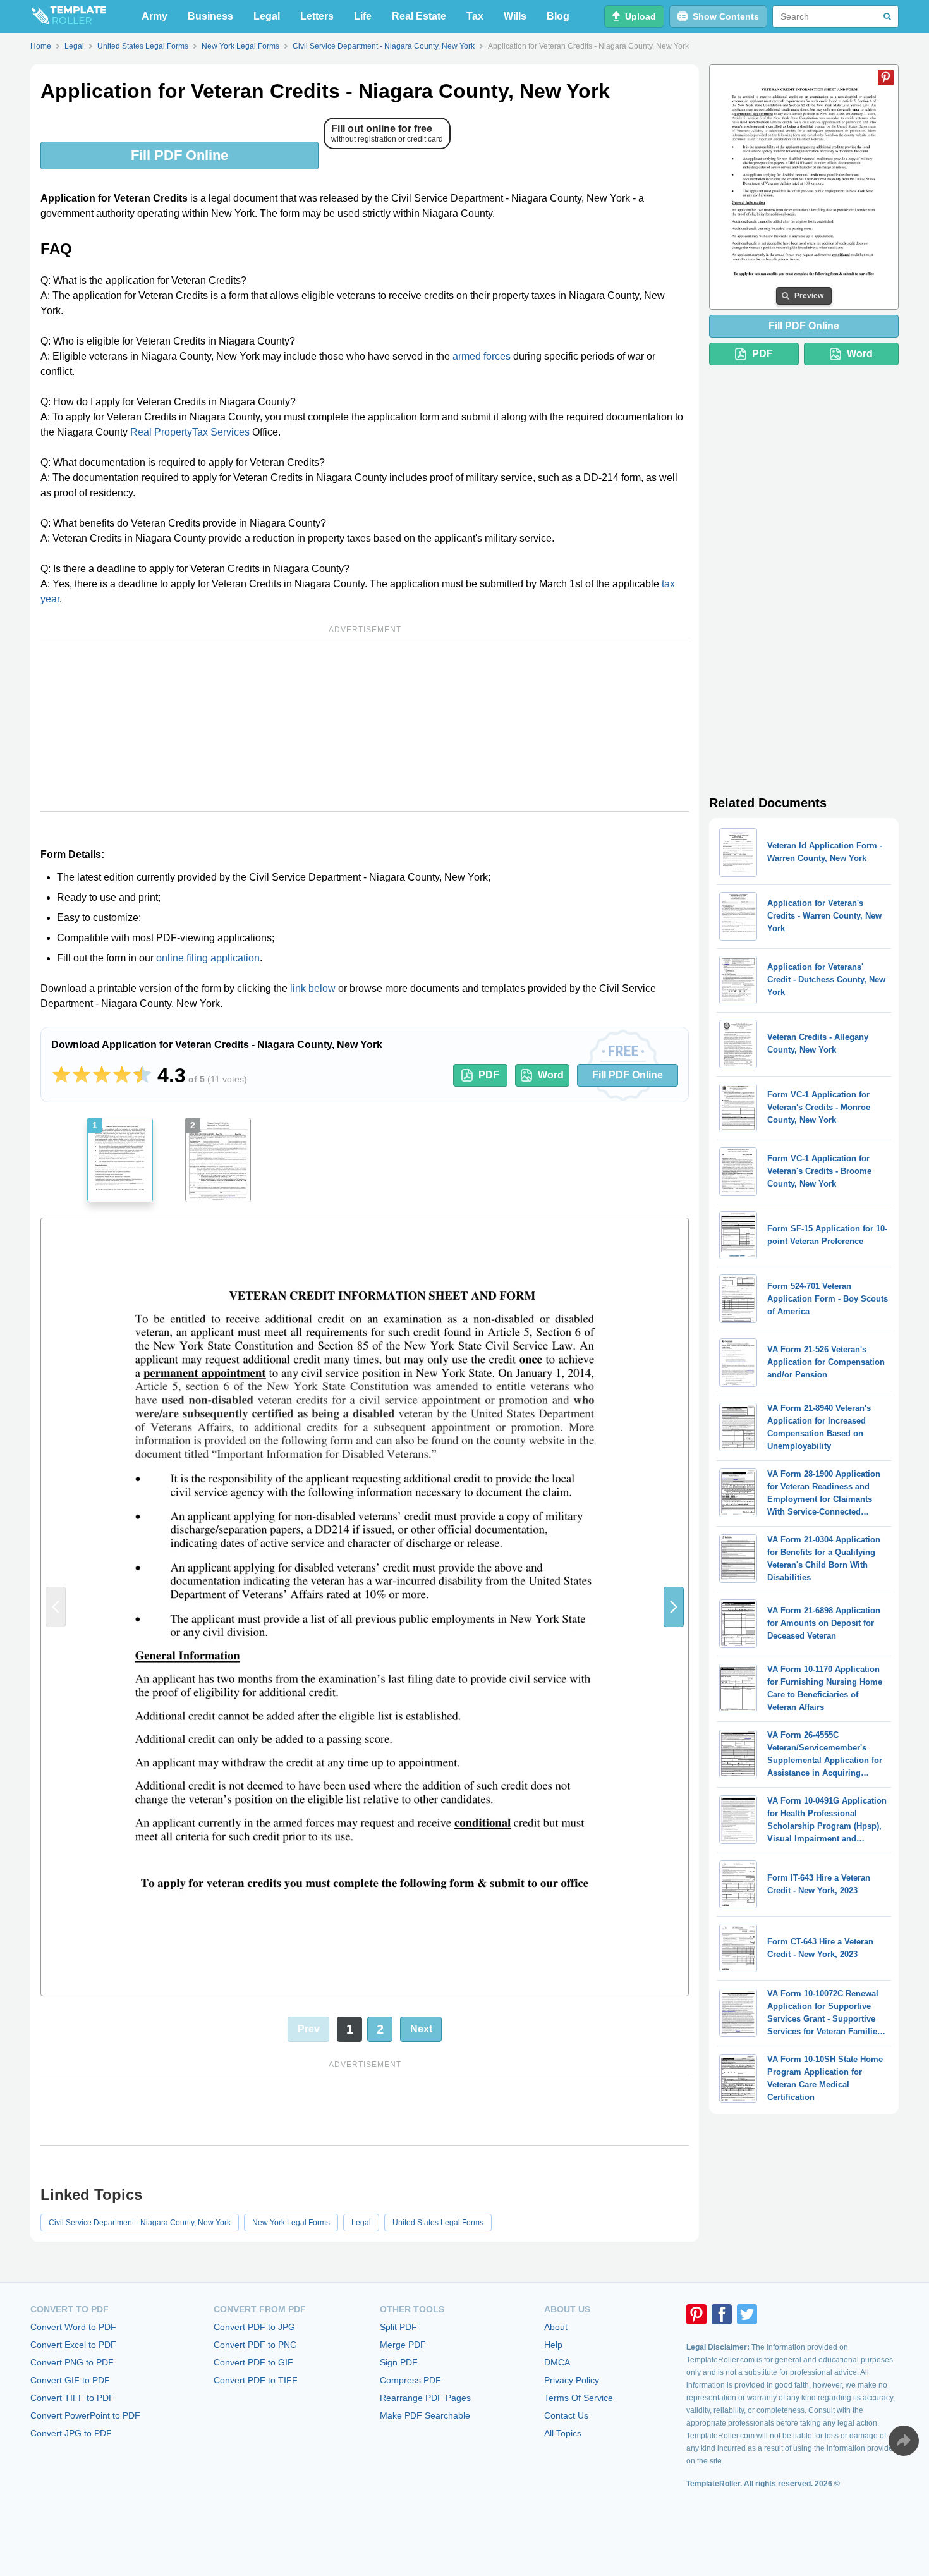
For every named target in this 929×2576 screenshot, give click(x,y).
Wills (515, 16)
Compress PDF (410, 2380)
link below (313, 988)
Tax (475, 16)
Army (155, 16)
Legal (267, 16)
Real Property (161, 432)
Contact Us (566, 2415)
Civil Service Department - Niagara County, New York (140, 2223)
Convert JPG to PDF (71, 2433)
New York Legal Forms (291, 2223)
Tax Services (221, 432)
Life (363, 16)
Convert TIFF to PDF (72, 2398)
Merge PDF (403, 2345)
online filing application (208, 958)
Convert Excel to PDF (73, 2345)
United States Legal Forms (438, 2223)
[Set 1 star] (61, 1075)
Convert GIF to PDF (70, 2380)
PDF (489, 1075)
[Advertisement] (365, 726)
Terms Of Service (579, 2398)
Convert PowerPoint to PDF (85, 2415)
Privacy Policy (572, 2380)
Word (551, 1075)
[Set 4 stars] (122, 1075)
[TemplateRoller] (68, 16)
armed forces (482, 356)
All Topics (563, 2433)
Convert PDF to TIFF (256, 2380)
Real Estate (419, 16)
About (556, 2327)
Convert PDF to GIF (253, 2362)
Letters (317, 16)
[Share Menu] (904, 2441)
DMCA (557, 2362)
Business (210, 16)
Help (553, 2345)
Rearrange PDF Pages (425, 2398)
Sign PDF (399, 2362)
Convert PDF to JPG (254, 2327)
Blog (558, 16)
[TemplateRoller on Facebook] (722, 2314)
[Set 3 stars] (102, 1075)
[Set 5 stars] (142, 1075)
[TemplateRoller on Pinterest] (696, 2314)
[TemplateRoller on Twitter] (747, 2314)
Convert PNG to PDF (72, 2362)
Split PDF (398, 2327)
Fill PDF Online (179, 155)
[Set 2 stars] (82, 1075)
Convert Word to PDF (73, 2327)
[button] (674, 1607)
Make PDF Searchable (425, 2415)
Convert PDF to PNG (255, 2345)
